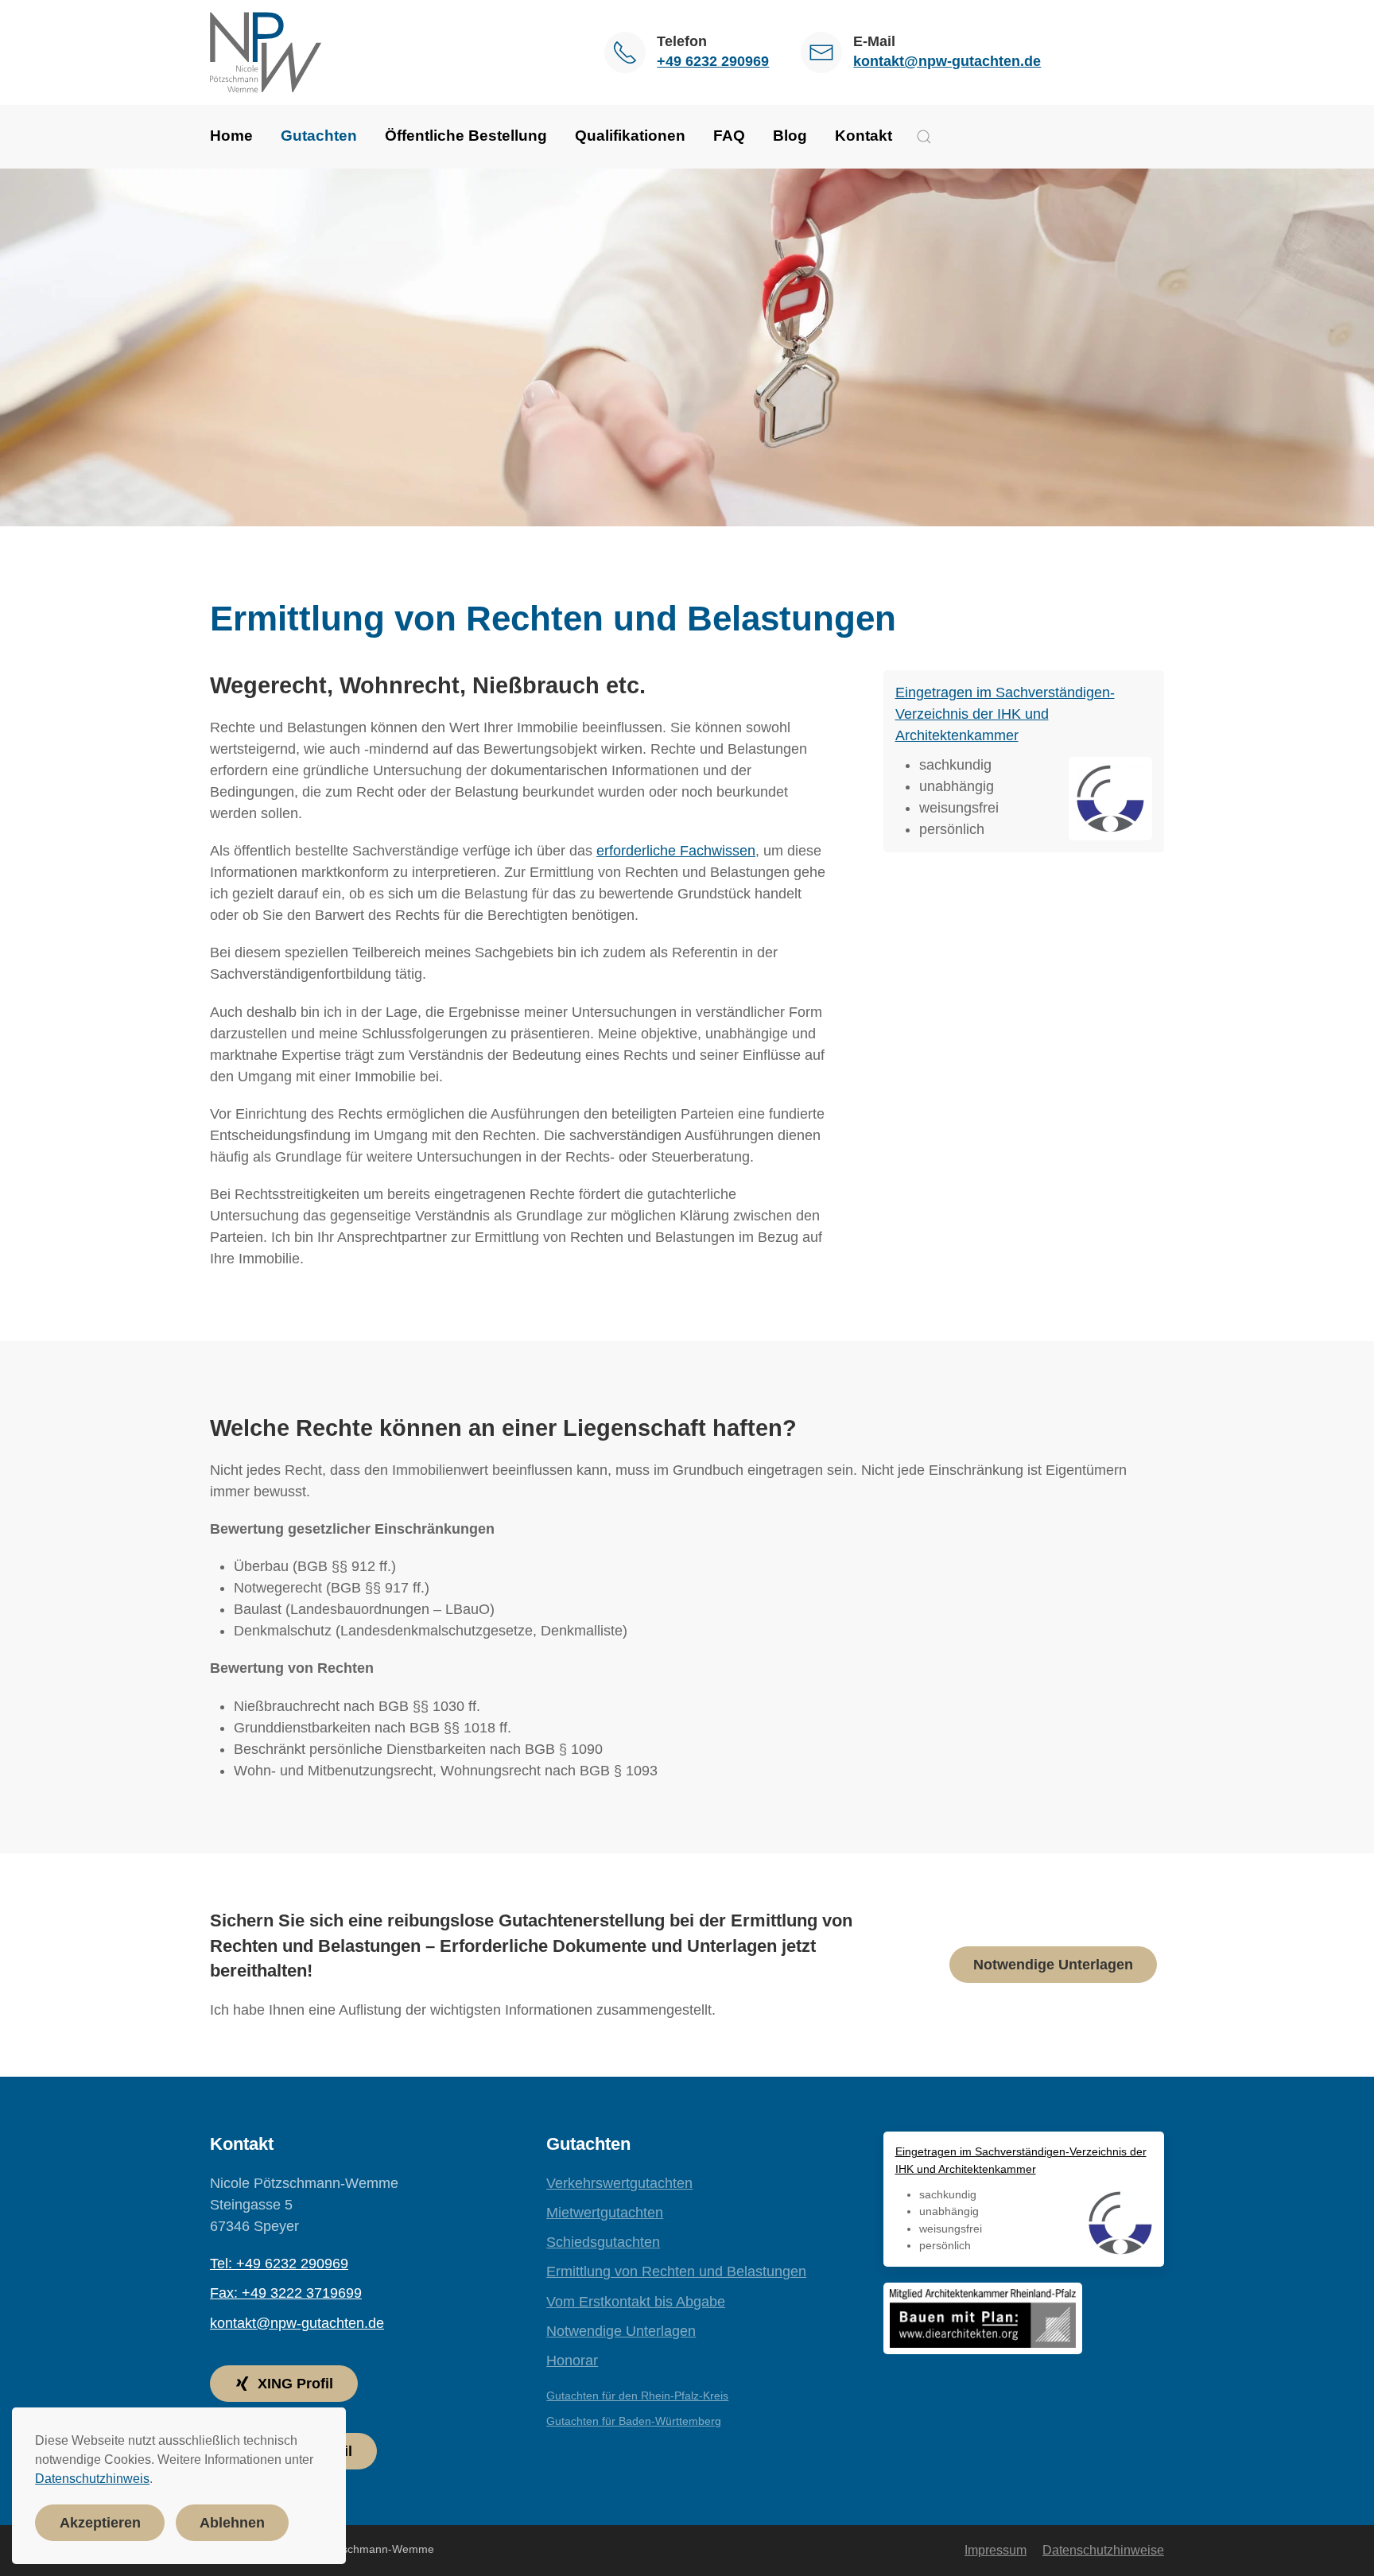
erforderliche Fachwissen (676, 851)
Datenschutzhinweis (92, 2479)
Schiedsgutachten (603, 2242)
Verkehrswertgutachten (619, 2183)
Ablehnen (232, 2523)
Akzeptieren (100, 2523)
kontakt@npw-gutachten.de (947, 61)
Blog (790, 136)
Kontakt (864, 136)
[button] (924, 137)
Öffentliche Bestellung (466, 136)
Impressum (996, 2550)
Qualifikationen (630, 136)
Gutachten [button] (319, 136)
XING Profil (295, 2384)
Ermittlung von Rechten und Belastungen (676, 2271)
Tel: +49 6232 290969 (279, 2264)
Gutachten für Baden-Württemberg (634, 2421)
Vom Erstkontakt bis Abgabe (636, 2302)
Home (231, 136)
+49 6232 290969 (713, 61)
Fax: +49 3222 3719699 (286, 2293)
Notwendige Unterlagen (1053, 1965)
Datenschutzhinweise (1103, 2550)
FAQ (729, 136)
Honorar (572, 2361)
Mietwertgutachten (605, 2213)
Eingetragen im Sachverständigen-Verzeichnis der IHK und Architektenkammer (1005, 714)
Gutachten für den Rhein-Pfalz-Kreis (637, 2396)
